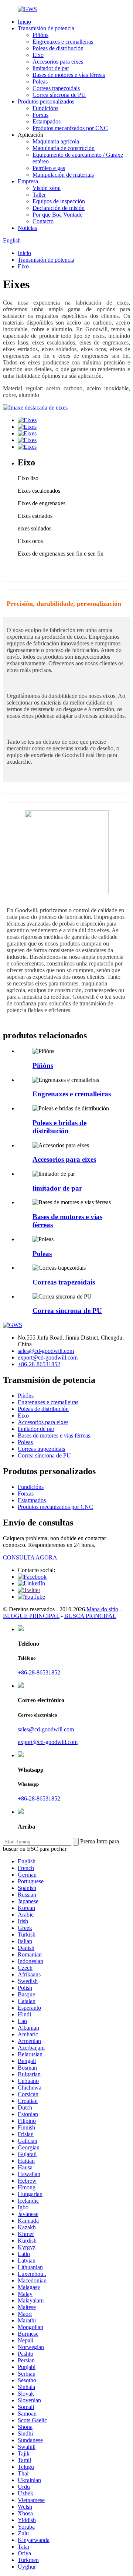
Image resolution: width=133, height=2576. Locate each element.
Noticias (27, 228)
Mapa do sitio (102, 1609)
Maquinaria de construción (64, 148)
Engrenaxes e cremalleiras (63, 42)
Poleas (40, 82)
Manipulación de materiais (63, 175)
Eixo (38, 55)
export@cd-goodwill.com (48, 1357)
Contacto (43, 221)
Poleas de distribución (58, 48)
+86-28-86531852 (39, 1364)
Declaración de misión (59, 208)
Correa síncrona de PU (59, 95)
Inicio (24, 22)
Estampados (47, 121)
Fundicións (45, 108)
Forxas (40, 115)
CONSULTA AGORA (30, 1557)
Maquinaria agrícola (56, 141)
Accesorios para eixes (58, 62)
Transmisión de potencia (46, 28)
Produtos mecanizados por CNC (70, 128)
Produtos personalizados (46, 101)
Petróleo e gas (49, 168)
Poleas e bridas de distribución (59, 1127)
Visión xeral (47, 188)
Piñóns (40, 35)
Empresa (28, 181)
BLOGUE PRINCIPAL (31, 1616)
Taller (39, 195)
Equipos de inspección (59, 201)
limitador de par (51, 68)
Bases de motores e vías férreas (69, 75)
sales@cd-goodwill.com (46, 1351)
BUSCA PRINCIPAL (90, 1616)
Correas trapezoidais (56, 88)
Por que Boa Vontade (57, 215)
